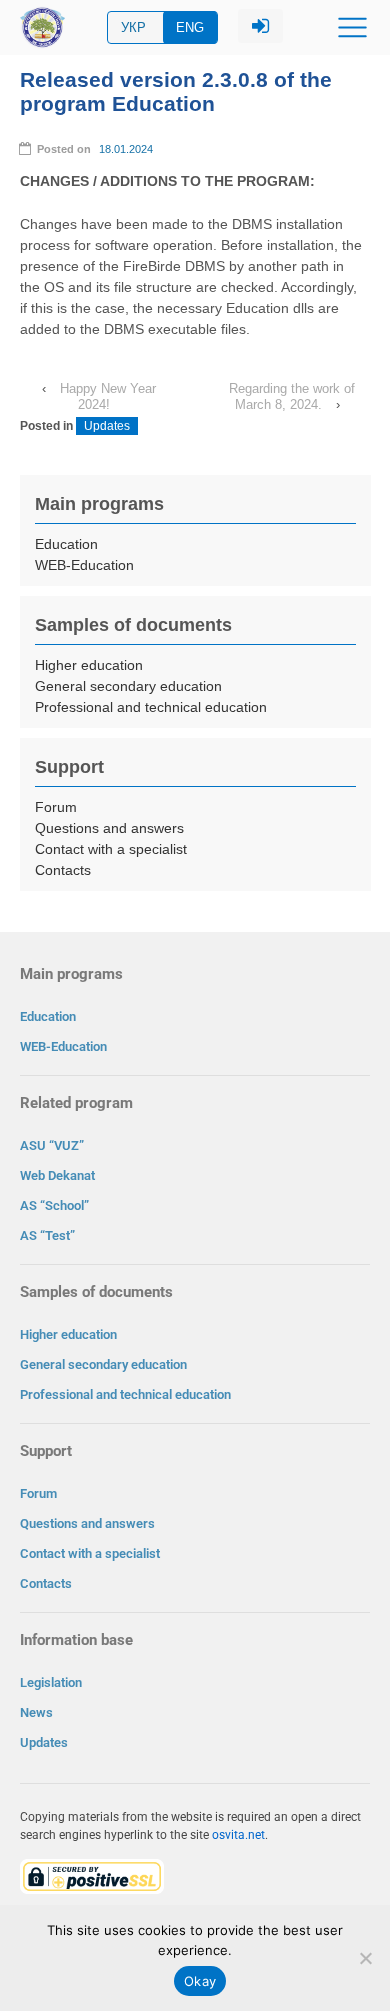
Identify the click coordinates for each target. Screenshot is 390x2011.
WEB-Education (84, 565)
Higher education (89, 665)
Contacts (63, 870)
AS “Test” (47, 1235)
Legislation (51, 1682)
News (36, 1712)
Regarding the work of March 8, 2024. (292, 396)
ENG (190, 27)
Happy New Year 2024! (108, 396)
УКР (133, 27)
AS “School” (54, 1205)
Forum (56, 807)
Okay (200, 1981)
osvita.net (238, 1835)
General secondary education (128, 686)
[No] (365, 1958)
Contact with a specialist (111, 849)
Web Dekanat (57, 1175)
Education (66, 544)
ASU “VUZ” (52, 1145)
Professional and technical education (151, 707)
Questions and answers (109, 828)
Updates (107, 426)
